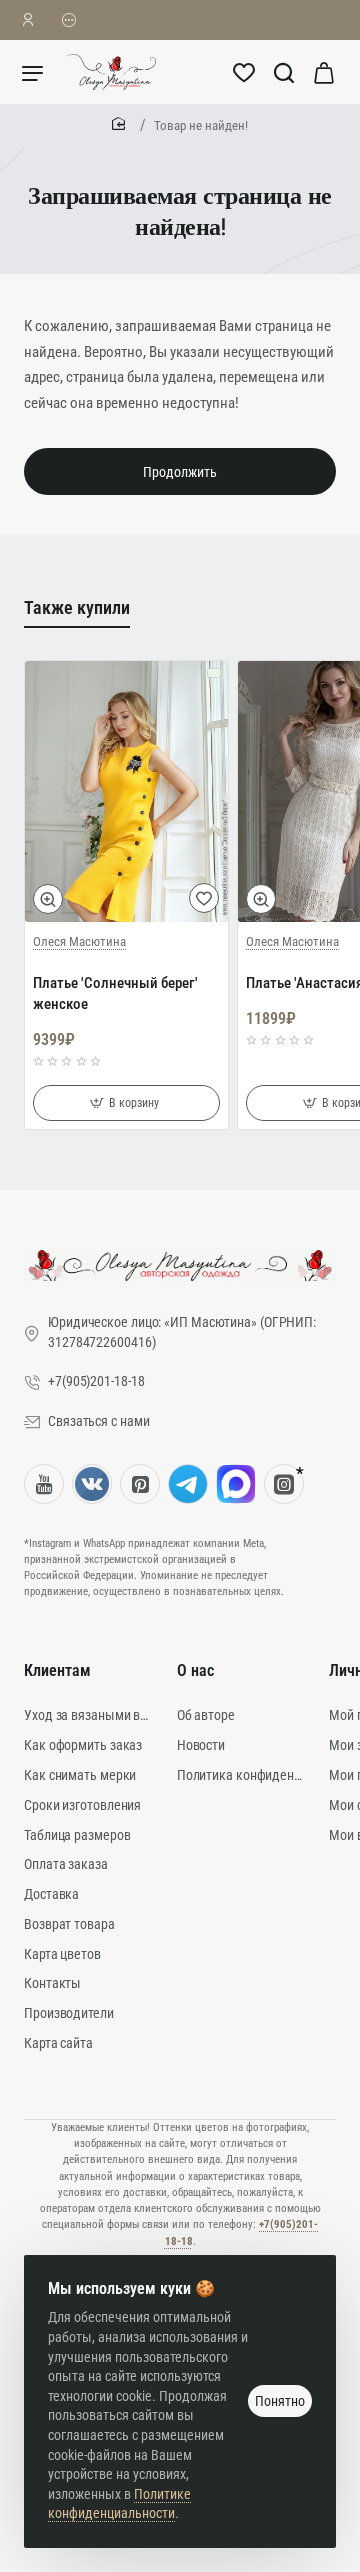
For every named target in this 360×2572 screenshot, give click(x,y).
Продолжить (180, 472)
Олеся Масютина (79, 941)
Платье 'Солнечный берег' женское (115, 993)
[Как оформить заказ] (69, 20)
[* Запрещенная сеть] (284, 1484)
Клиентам (57, 1670)
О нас (195, 1670)
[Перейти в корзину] (324, 72)
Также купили (77, 607)
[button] (48, 899)
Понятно (280, 2401)
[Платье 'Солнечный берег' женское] (126, 791)
